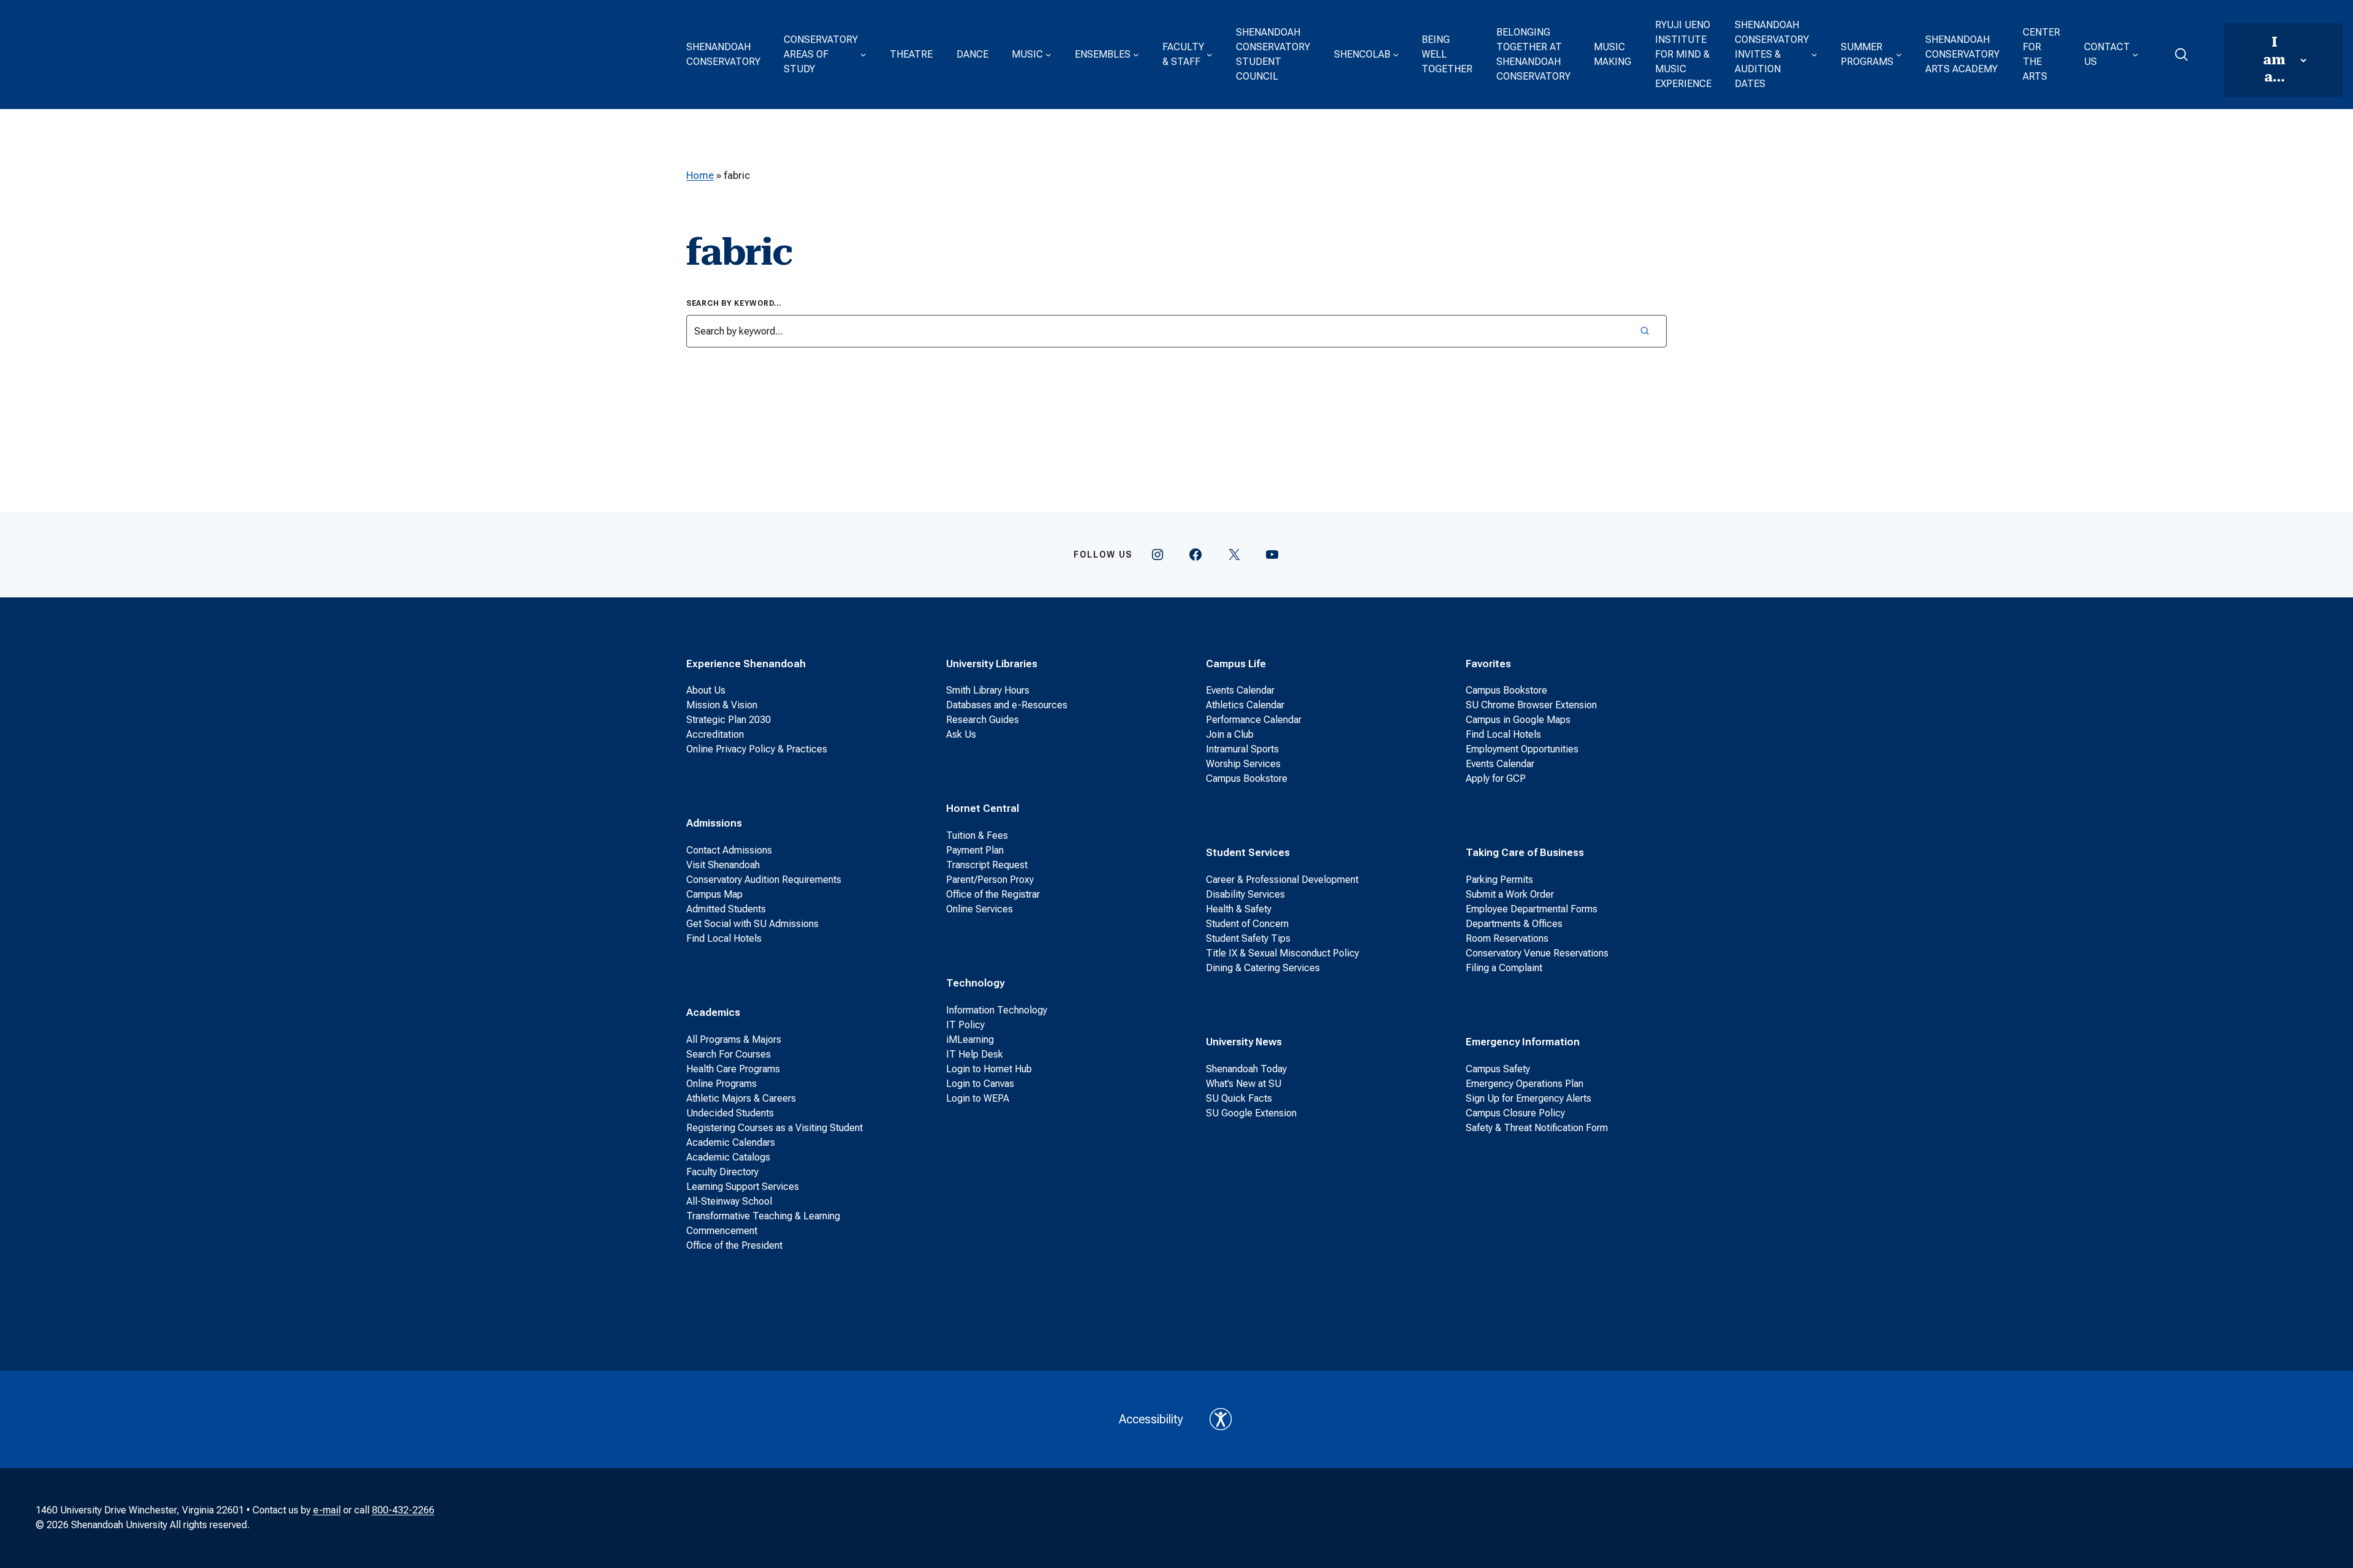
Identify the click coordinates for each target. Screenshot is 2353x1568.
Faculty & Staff (1183, 54)
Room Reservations (1507, 938)
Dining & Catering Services (1263, 968)
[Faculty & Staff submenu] (1210, 55)
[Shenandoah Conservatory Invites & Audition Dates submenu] (1814, 55)
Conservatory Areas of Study (821, 54)
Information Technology (997, 1010)
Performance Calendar (1254, 720)
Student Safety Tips (1248, 938)
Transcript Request (987, 865)
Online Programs (722, 1084)
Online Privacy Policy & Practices (757, 749)
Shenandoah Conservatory (723, 54)
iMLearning (970, 1040)
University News (1244, 1042)
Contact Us (2107, 54)
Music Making (1612, 54)
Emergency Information (1523, 1042)
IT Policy (965, 1025)
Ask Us (961, 734)
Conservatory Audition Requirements (764, 880)
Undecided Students (730, 1113)
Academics (713, 1012)
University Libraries (992, 664)
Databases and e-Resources (1007, 705)
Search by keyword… (734, 303)
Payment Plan (975, 850)
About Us (706, 690)
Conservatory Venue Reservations (1537, 953)
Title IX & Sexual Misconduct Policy (1283, 953)
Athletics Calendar (1245, 705)
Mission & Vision (722, 705)
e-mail (327, 1510)
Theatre (911, 54)
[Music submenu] (1048, 55)
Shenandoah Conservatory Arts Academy (1962, 54)
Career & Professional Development (1282, 880)
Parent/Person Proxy (990, 880)
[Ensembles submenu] (1136, 55)
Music (1027, 54)
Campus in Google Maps (1518, 720)
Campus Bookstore (1247, 778)
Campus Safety (1498, 1069)
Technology (975, 983)
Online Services (979, 909)
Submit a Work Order (1510, 894)
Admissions (714, 823)
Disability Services (1245, 894)
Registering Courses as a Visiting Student (775, 1128)
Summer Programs (1867, 54)
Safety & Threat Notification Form (1537, 1128)
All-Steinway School (729, 1201)
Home (700, 175)
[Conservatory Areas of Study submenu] (863, 55)
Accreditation (715, 734)
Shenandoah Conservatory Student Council (1273, 54)
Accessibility (1151, 1419)
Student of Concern (1247, 924)
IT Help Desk (975, 1054)
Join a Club (1230, 734)
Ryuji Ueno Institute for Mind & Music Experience (1683, 54)
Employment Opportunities (1522, 749)
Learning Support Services (743, 1187)
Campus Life (1236, 664)
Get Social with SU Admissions (752, 924)
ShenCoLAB (1362, 54)
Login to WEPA (978, 1098)
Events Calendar (1240, 690)
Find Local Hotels (724, 938)
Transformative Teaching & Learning (763, 1216)
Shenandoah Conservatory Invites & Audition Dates (1772, 54)
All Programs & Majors (734, 1040)
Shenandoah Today (1246, 1069)
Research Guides (983, 720)
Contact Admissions (729, 850)
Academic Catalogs (728, 1157)
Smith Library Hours (988, 690)
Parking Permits (1499, 880)
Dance (972, 54)
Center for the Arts (2041, 54)
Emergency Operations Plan (1525, 1084)
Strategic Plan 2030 (729, 720)
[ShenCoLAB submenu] (1396, 55)
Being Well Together (1447, 54)
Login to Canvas (980, 1084)
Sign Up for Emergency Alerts (1529, 1098)
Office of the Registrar (993, 894)
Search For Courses (729, 1054)
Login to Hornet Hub (989, 1069)
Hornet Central (983, 808)
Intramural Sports (1242, 749)
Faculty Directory (722, 1172)
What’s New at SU (1244, 1084)
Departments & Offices (1514, 924)
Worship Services (1243, 764)
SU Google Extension (1251, 1113)
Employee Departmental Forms (1532, 909)
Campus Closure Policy (1515, 1113)
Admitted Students (726, 909)
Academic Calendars (731, 1142)
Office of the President (734, 1245)
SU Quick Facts (1239, 1098)
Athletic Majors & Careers (741, 1098)
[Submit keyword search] (1644, 331)
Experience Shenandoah (746, 664)
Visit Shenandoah (723, 865)
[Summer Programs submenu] (1899, 55)
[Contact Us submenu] (2135, 55)
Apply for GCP (1496, 778)
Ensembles (1103, 54)
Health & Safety (1239, 909)
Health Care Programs (733, 1069)
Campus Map (714, 894)
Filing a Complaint (1504, 968)
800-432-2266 (403, 1510)
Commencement (722, 1231)
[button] (2181, 55)
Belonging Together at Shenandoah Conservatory (1533, 54)
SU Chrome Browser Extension (1531, 705)
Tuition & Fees (977, 835)
